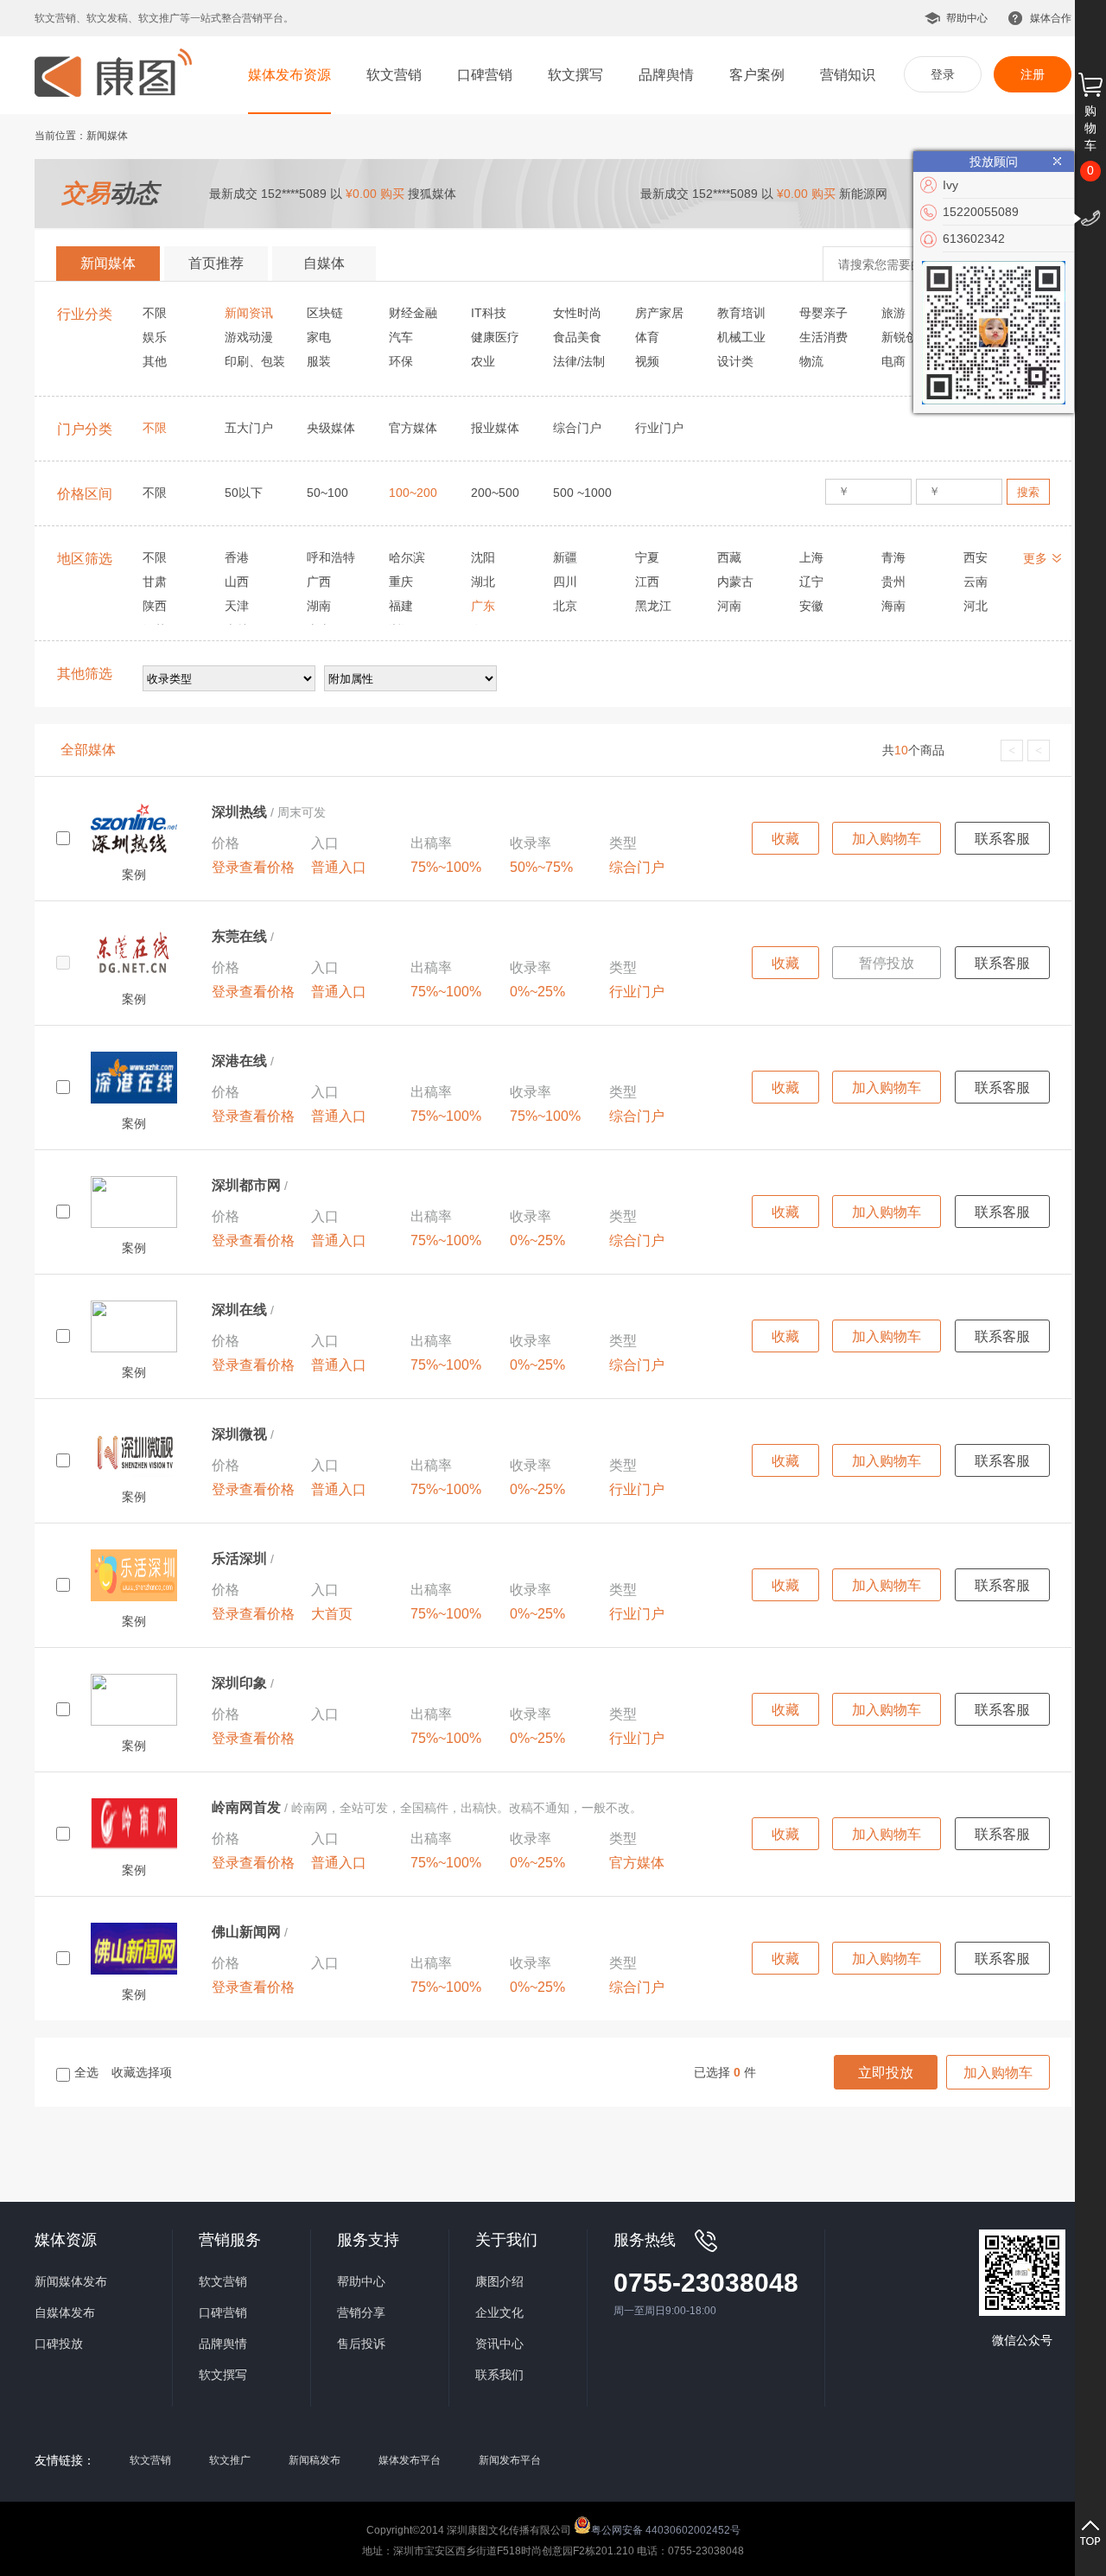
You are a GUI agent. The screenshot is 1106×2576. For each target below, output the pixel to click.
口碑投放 (59, 2344)
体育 (647, 337)
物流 (811, 361)
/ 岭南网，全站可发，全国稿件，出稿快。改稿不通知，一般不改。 (427, 1808)
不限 (155, 313)
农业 (483, 361)
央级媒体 (331, 428)
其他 (155, 361)
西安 (976, 557)
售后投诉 (361, 2344)
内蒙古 (735, 582)
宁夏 (647, 557)
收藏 (785, 839)
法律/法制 (579, 361)
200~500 (495, 493)
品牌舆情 (666, 75)
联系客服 (1002, 839)
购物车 (1090, 128)
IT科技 (489, 313)
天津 (237, 606)
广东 (483, 606)
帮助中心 (967, 18)
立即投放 (886, 2073)
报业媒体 (495, 428)
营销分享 (361, 2312)
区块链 (325, 313)
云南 (976, 582)
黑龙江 (653, 606)
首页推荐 (216, 263)
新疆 (565, 557)
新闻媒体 (108, 263)
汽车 (401, 337)
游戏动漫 (249, 337)
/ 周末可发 (269, 812)
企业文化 (499, 2312)
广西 (319, 582)
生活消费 (823, 337)
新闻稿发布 (315, 2460)
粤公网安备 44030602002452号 (666, 2529)
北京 (565, 606)
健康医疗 (495, 337)
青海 (893, 557)
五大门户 (249, 428)
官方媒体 (413, 428)
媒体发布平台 (410, 2460)
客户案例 (757, 75)
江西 (647, 582)
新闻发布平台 (510, 2460)
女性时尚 (577, 313)
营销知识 (848, 75)
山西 (237, 582)
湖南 (319, 606)
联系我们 (499, 2375)
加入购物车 (887, 839)
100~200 (413, 493)
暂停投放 (887, 963)
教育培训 (741, 313)
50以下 (244, 493)
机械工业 (741, 337)
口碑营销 (485, 75)
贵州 (893, 582)
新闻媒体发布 (71, 2281)
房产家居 (659, 313)
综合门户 (577, 428)
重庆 (401, 582)
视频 (647, 361)
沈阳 (483, 557)
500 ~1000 (582, 493)
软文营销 (394, 75)
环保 (401, 361)
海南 (893, 606)
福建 (401, 606)
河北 (976, 606)
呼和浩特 (331, 557)
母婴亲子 (823, 313)
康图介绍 (499, 2281)
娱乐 (155, 337)
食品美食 (577, 337)
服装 (319, 361)
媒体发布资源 (289, 75)
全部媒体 (88, 750)
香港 (237, 557)
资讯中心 (499, 2344)
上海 (811, 557)
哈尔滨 (407, 557)
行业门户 (659, 428)
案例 (134, 875)
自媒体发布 (65, 2312)
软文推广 (230, 2460)
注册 (1033, 74)
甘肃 (155, 582)
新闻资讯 (249, 313)
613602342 (974, 239)
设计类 (735, 361)
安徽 (811, 606)
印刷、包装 (255, 361)
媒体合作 (1051, 18)
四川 (565, 582)
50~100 (327, 493)
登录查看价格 (253, 867)
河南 (729, 606)
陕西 (155, 606)
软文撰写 (575, 75)
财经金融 (413, 313)
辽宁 (811, 582)
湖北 (483, 582)
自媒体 (324, 263)
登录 (943, 74)
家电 (319, 337)
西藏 (729, 557)
